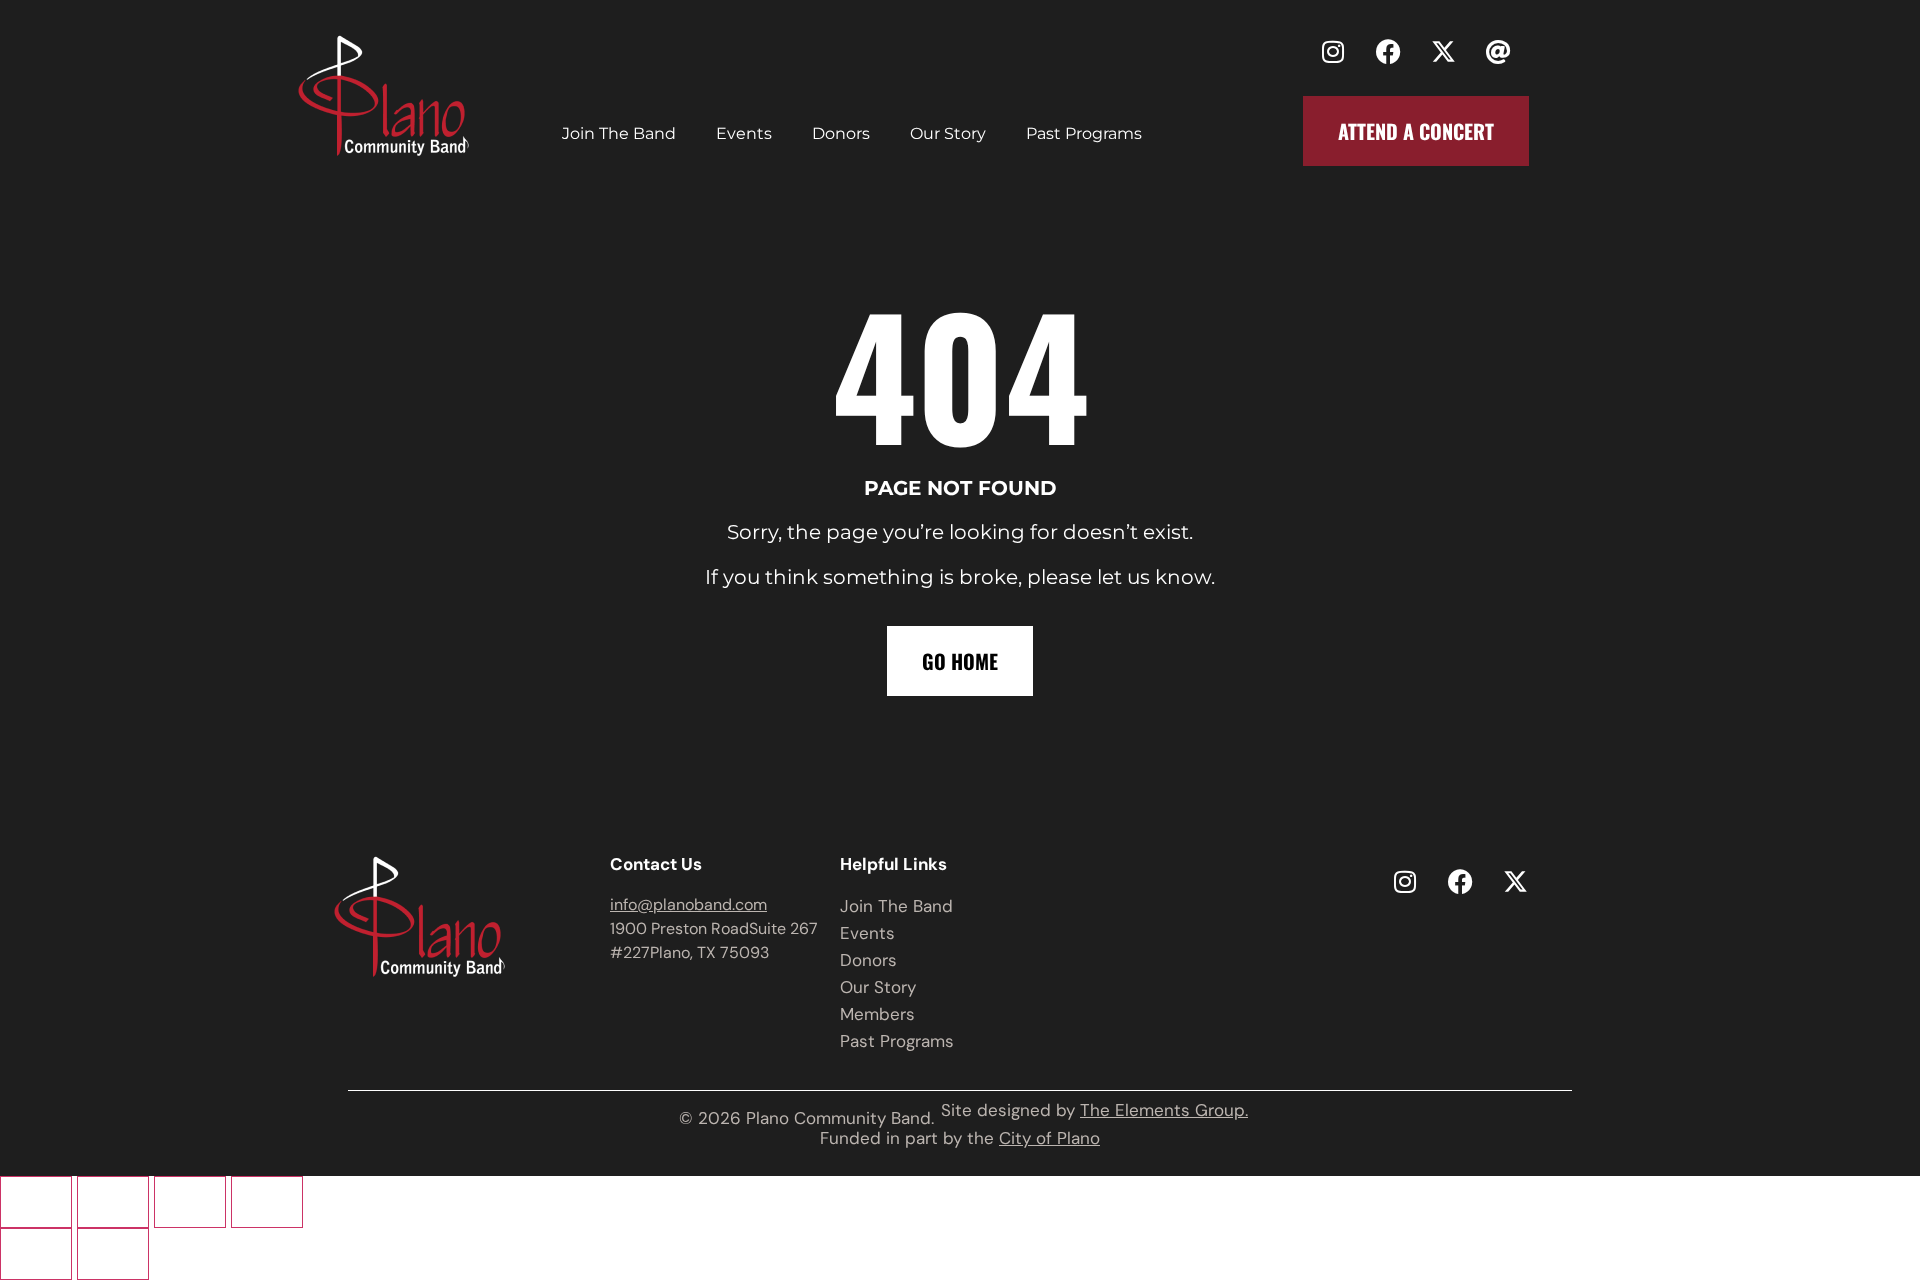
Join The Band (619, 133)
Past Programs (1084, 133)
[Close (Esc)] (267, 1202)
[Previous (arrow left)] (36, 1254)
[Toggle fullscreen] (113, 1202)
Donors (841, 133)
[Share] (190, 1202)
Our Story (948, 133)
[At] (1498, 51)
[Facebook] (1388, 51)
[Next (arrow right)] (113, 1254)
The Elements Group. (1164, 1110)
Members (877, 1014)
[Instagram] (1333, 51)
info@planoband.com (688, 904)
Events (744, 133)
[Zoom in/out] (36, 1202)
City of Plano (1049, 1138)
